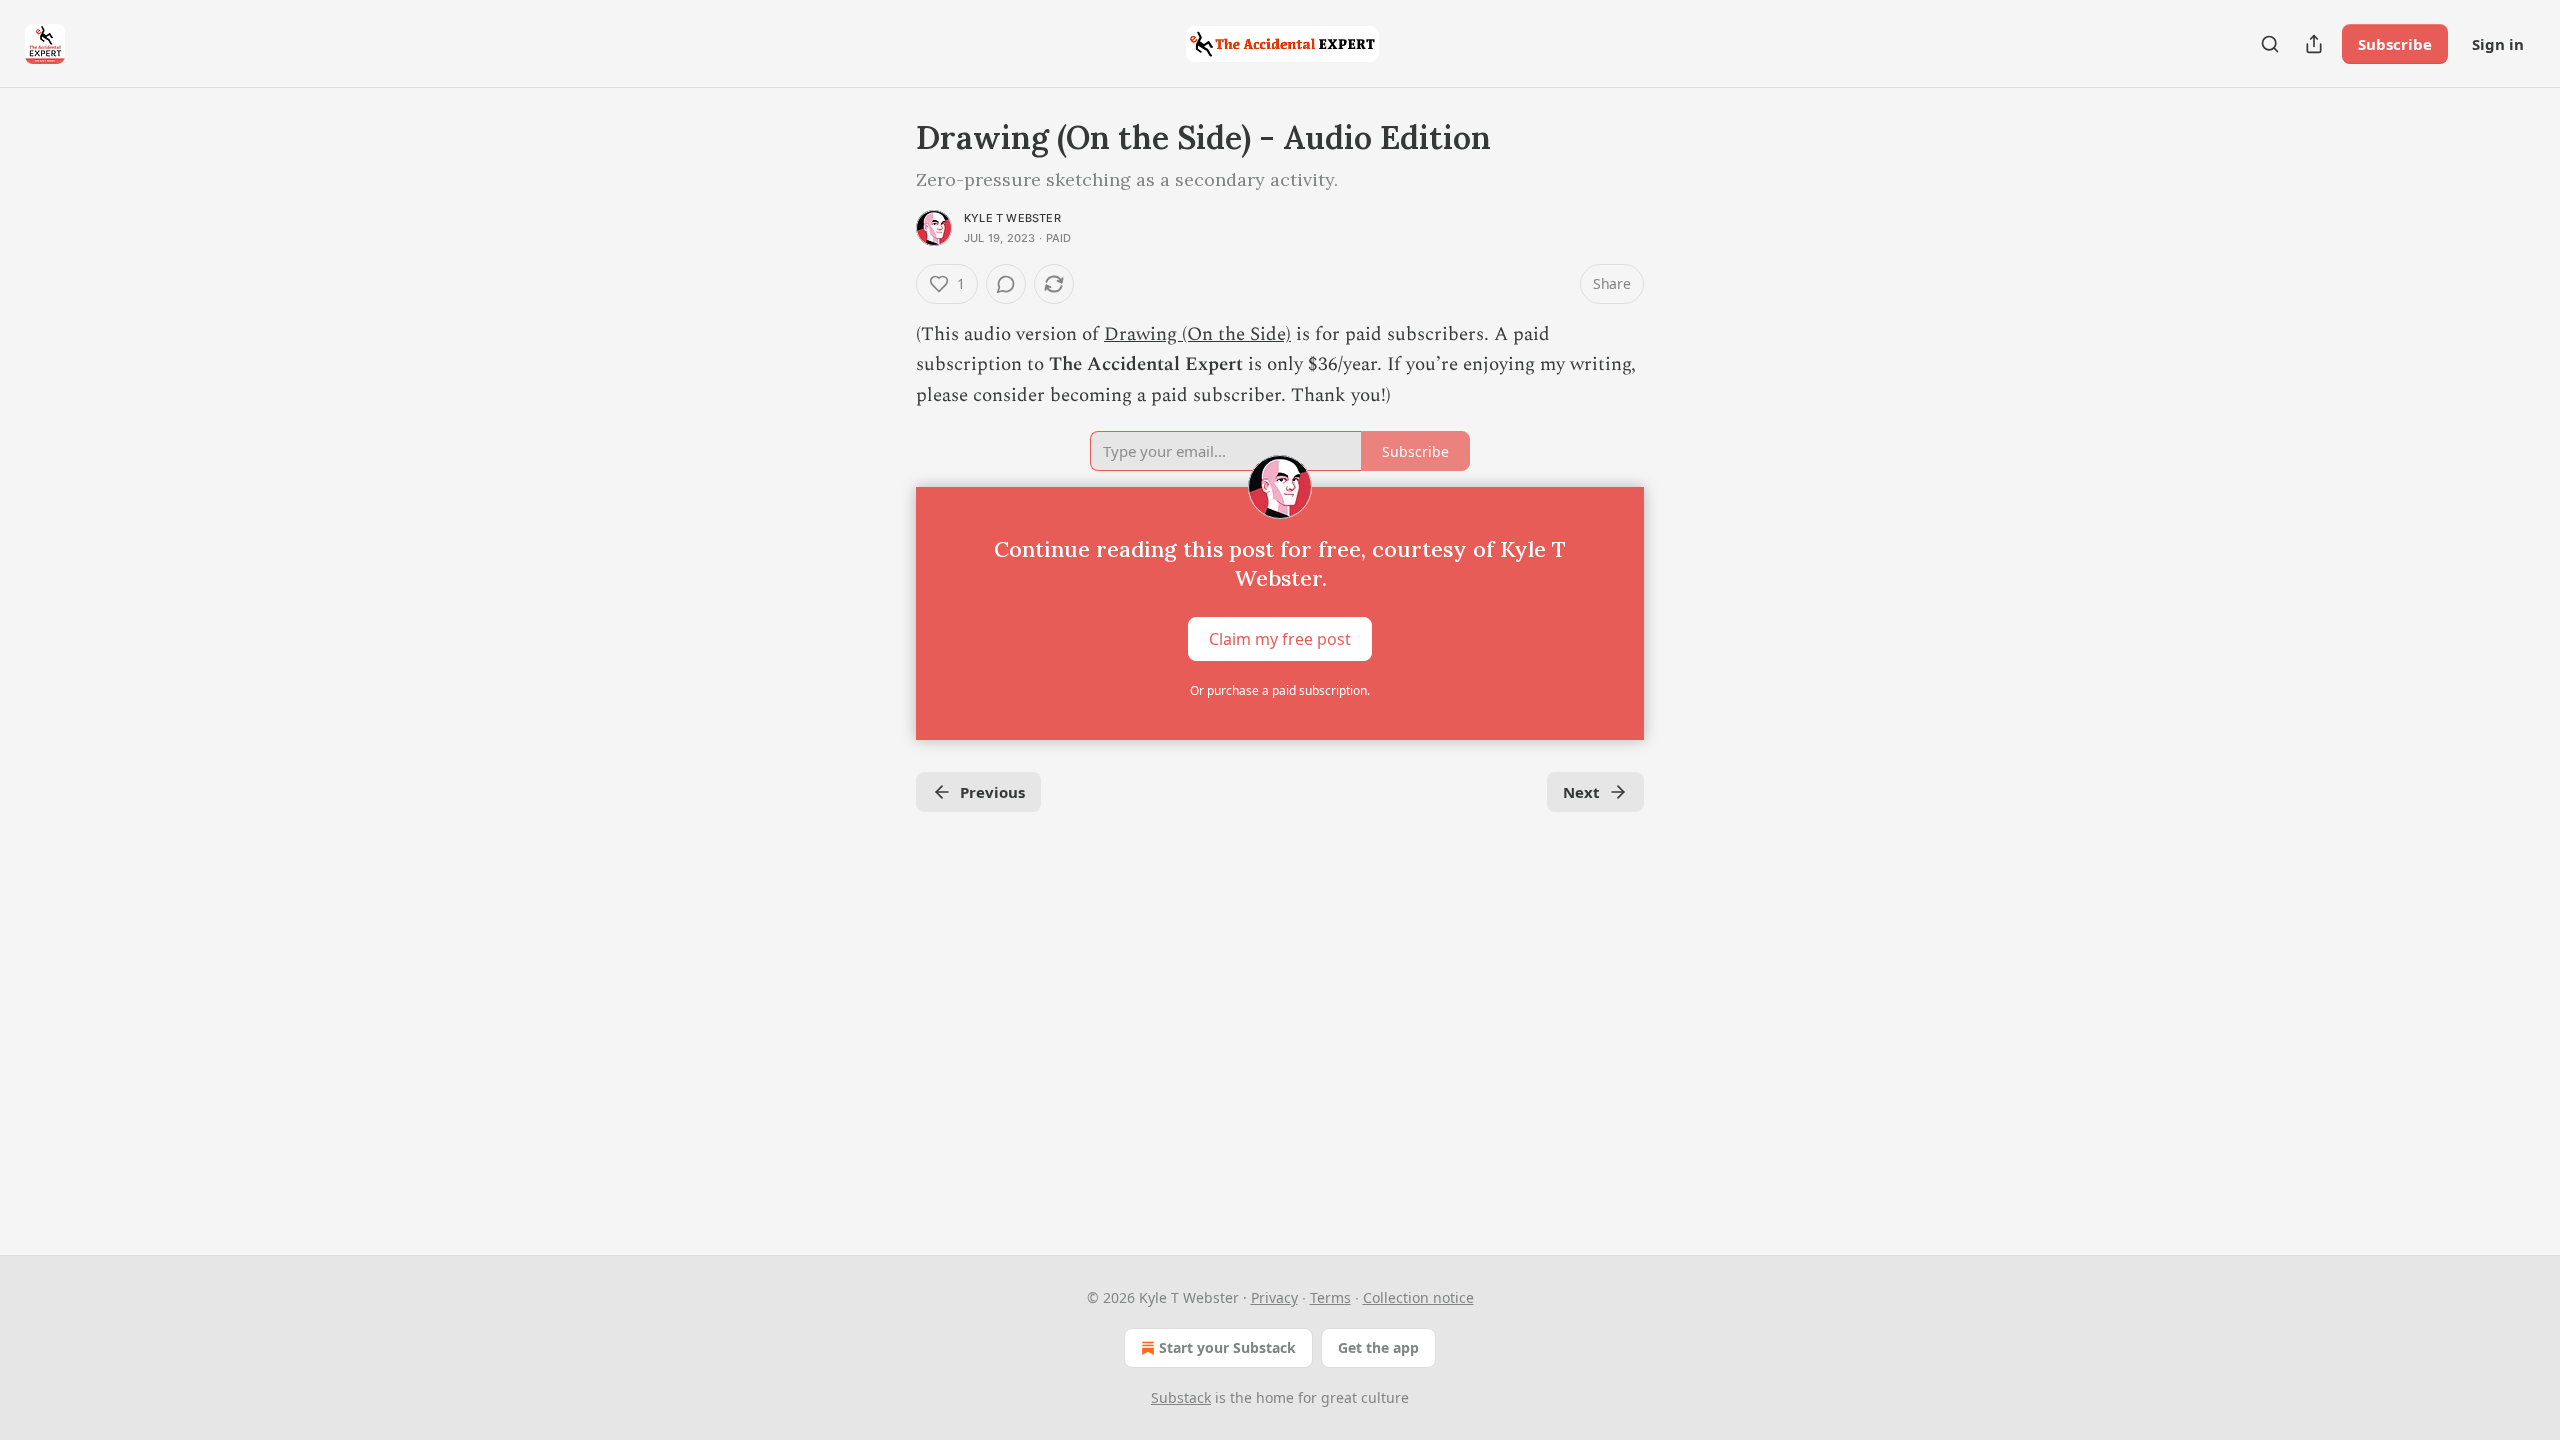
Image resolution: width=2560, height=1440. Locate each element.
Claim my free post (1280, 639)
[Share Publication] (2314, 44)
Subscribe (2395, 44)
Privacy (1274, 1297)
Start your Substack (1227, 1347)
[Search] (2270, 44)
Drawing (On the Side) (1197, 334)
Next (1581, 792)
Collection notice (1418, 1297)
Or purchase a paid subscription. (1280, 690)
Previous (992, 792)
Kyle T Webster (1012, 218)
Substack (1181, 1397)
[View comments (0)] (1006, 284)
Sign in (2498, 44)
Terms (1330, 1297)
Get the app (1378, 1347)
